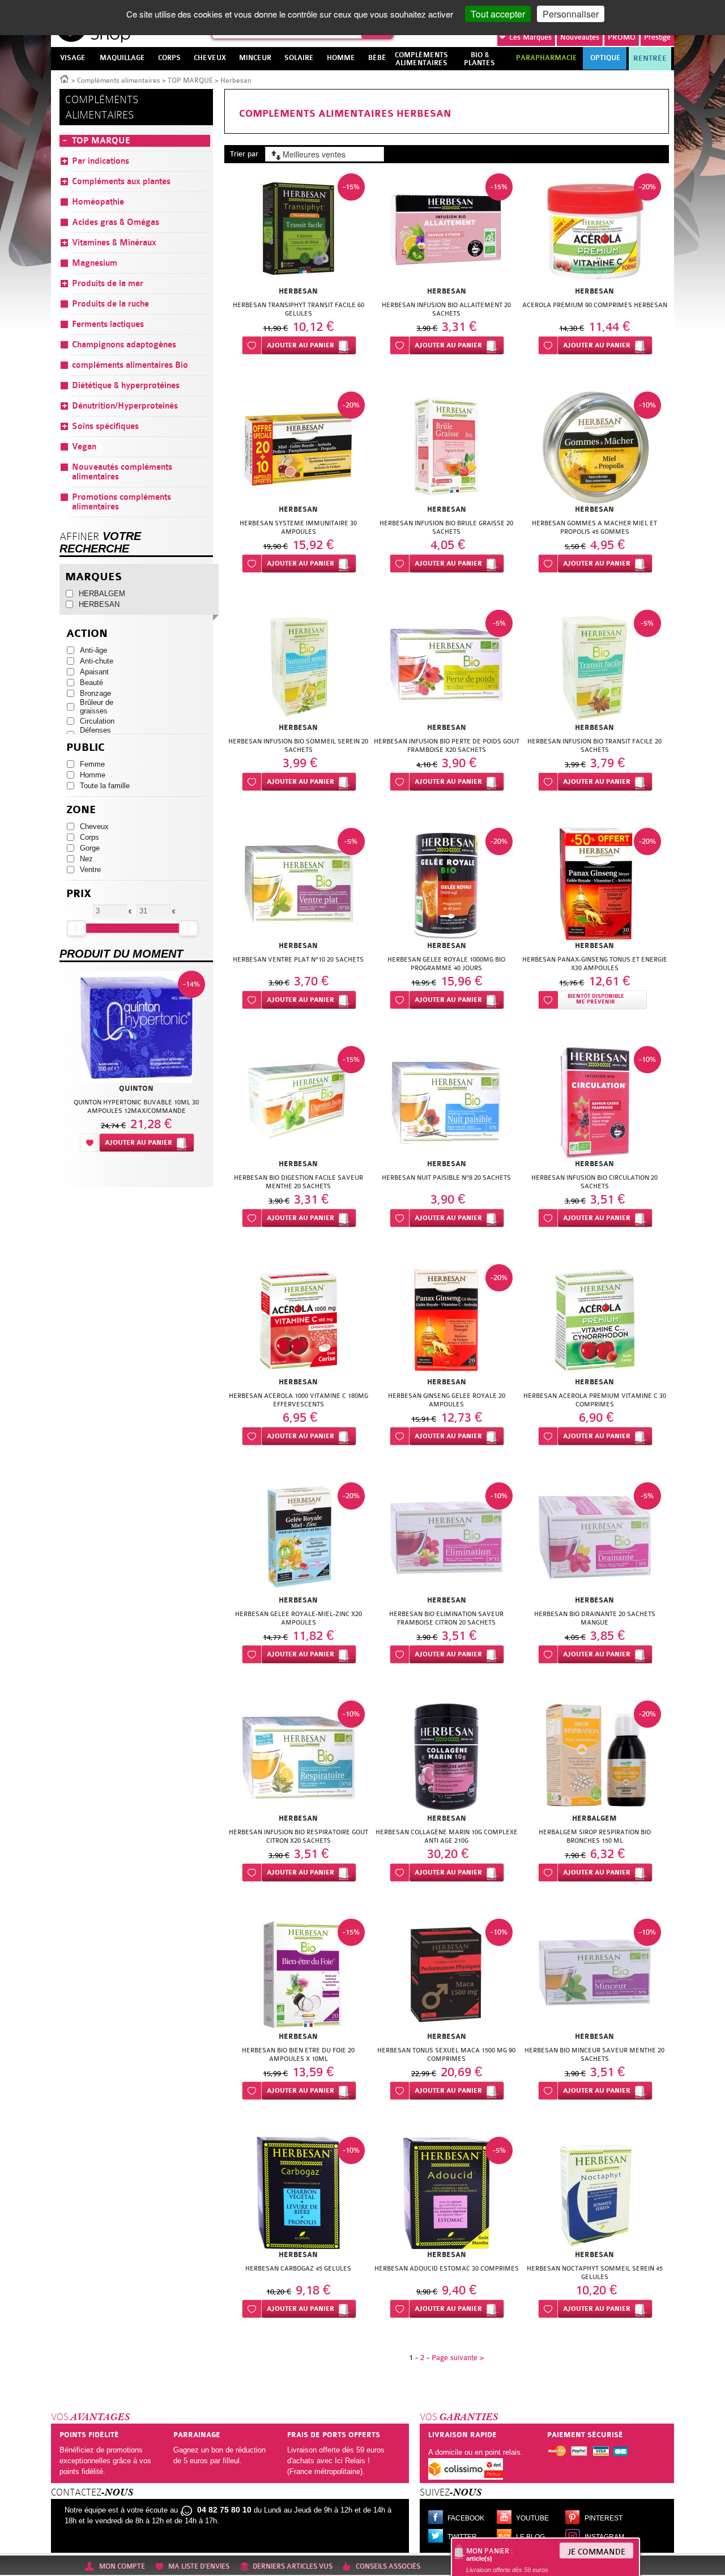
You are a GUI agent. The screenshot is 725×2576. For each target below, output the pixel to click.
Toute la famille (105, 786)
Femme (92, 764)
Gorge (90, 848)
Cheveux (94, 826)
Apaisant (94, 672)
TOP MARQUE (190, 80)
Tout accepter (498, 14)
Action (87, 634)
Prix (79, 894)
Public (86, 748)
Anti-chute (97, 661)
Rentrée (650, 58)
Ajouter (300, 345)
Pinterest (604, 2518)
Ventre (90, 870)
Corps (89, 837)
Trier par (244, 154)
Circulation (97, 721)
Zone (81, 810)
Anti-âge (93, 650)
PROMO (622, 37)
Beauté (91, 683)
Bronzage (95, 693)
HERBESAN (99, 604)
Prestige (657, 37)
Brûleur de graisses (97, 707)
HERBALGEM (102, 594)
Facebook (466, 2518)
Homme (93, 775)
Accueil (65, 78)
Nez (86, 859)
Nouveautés (580, 37)
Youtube (532, 2518)
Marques (530, 37)
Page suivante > (458, 2358)
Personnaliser (571, 14)
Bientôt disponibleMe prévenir (596, 999)
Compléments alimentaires (119, 80)
